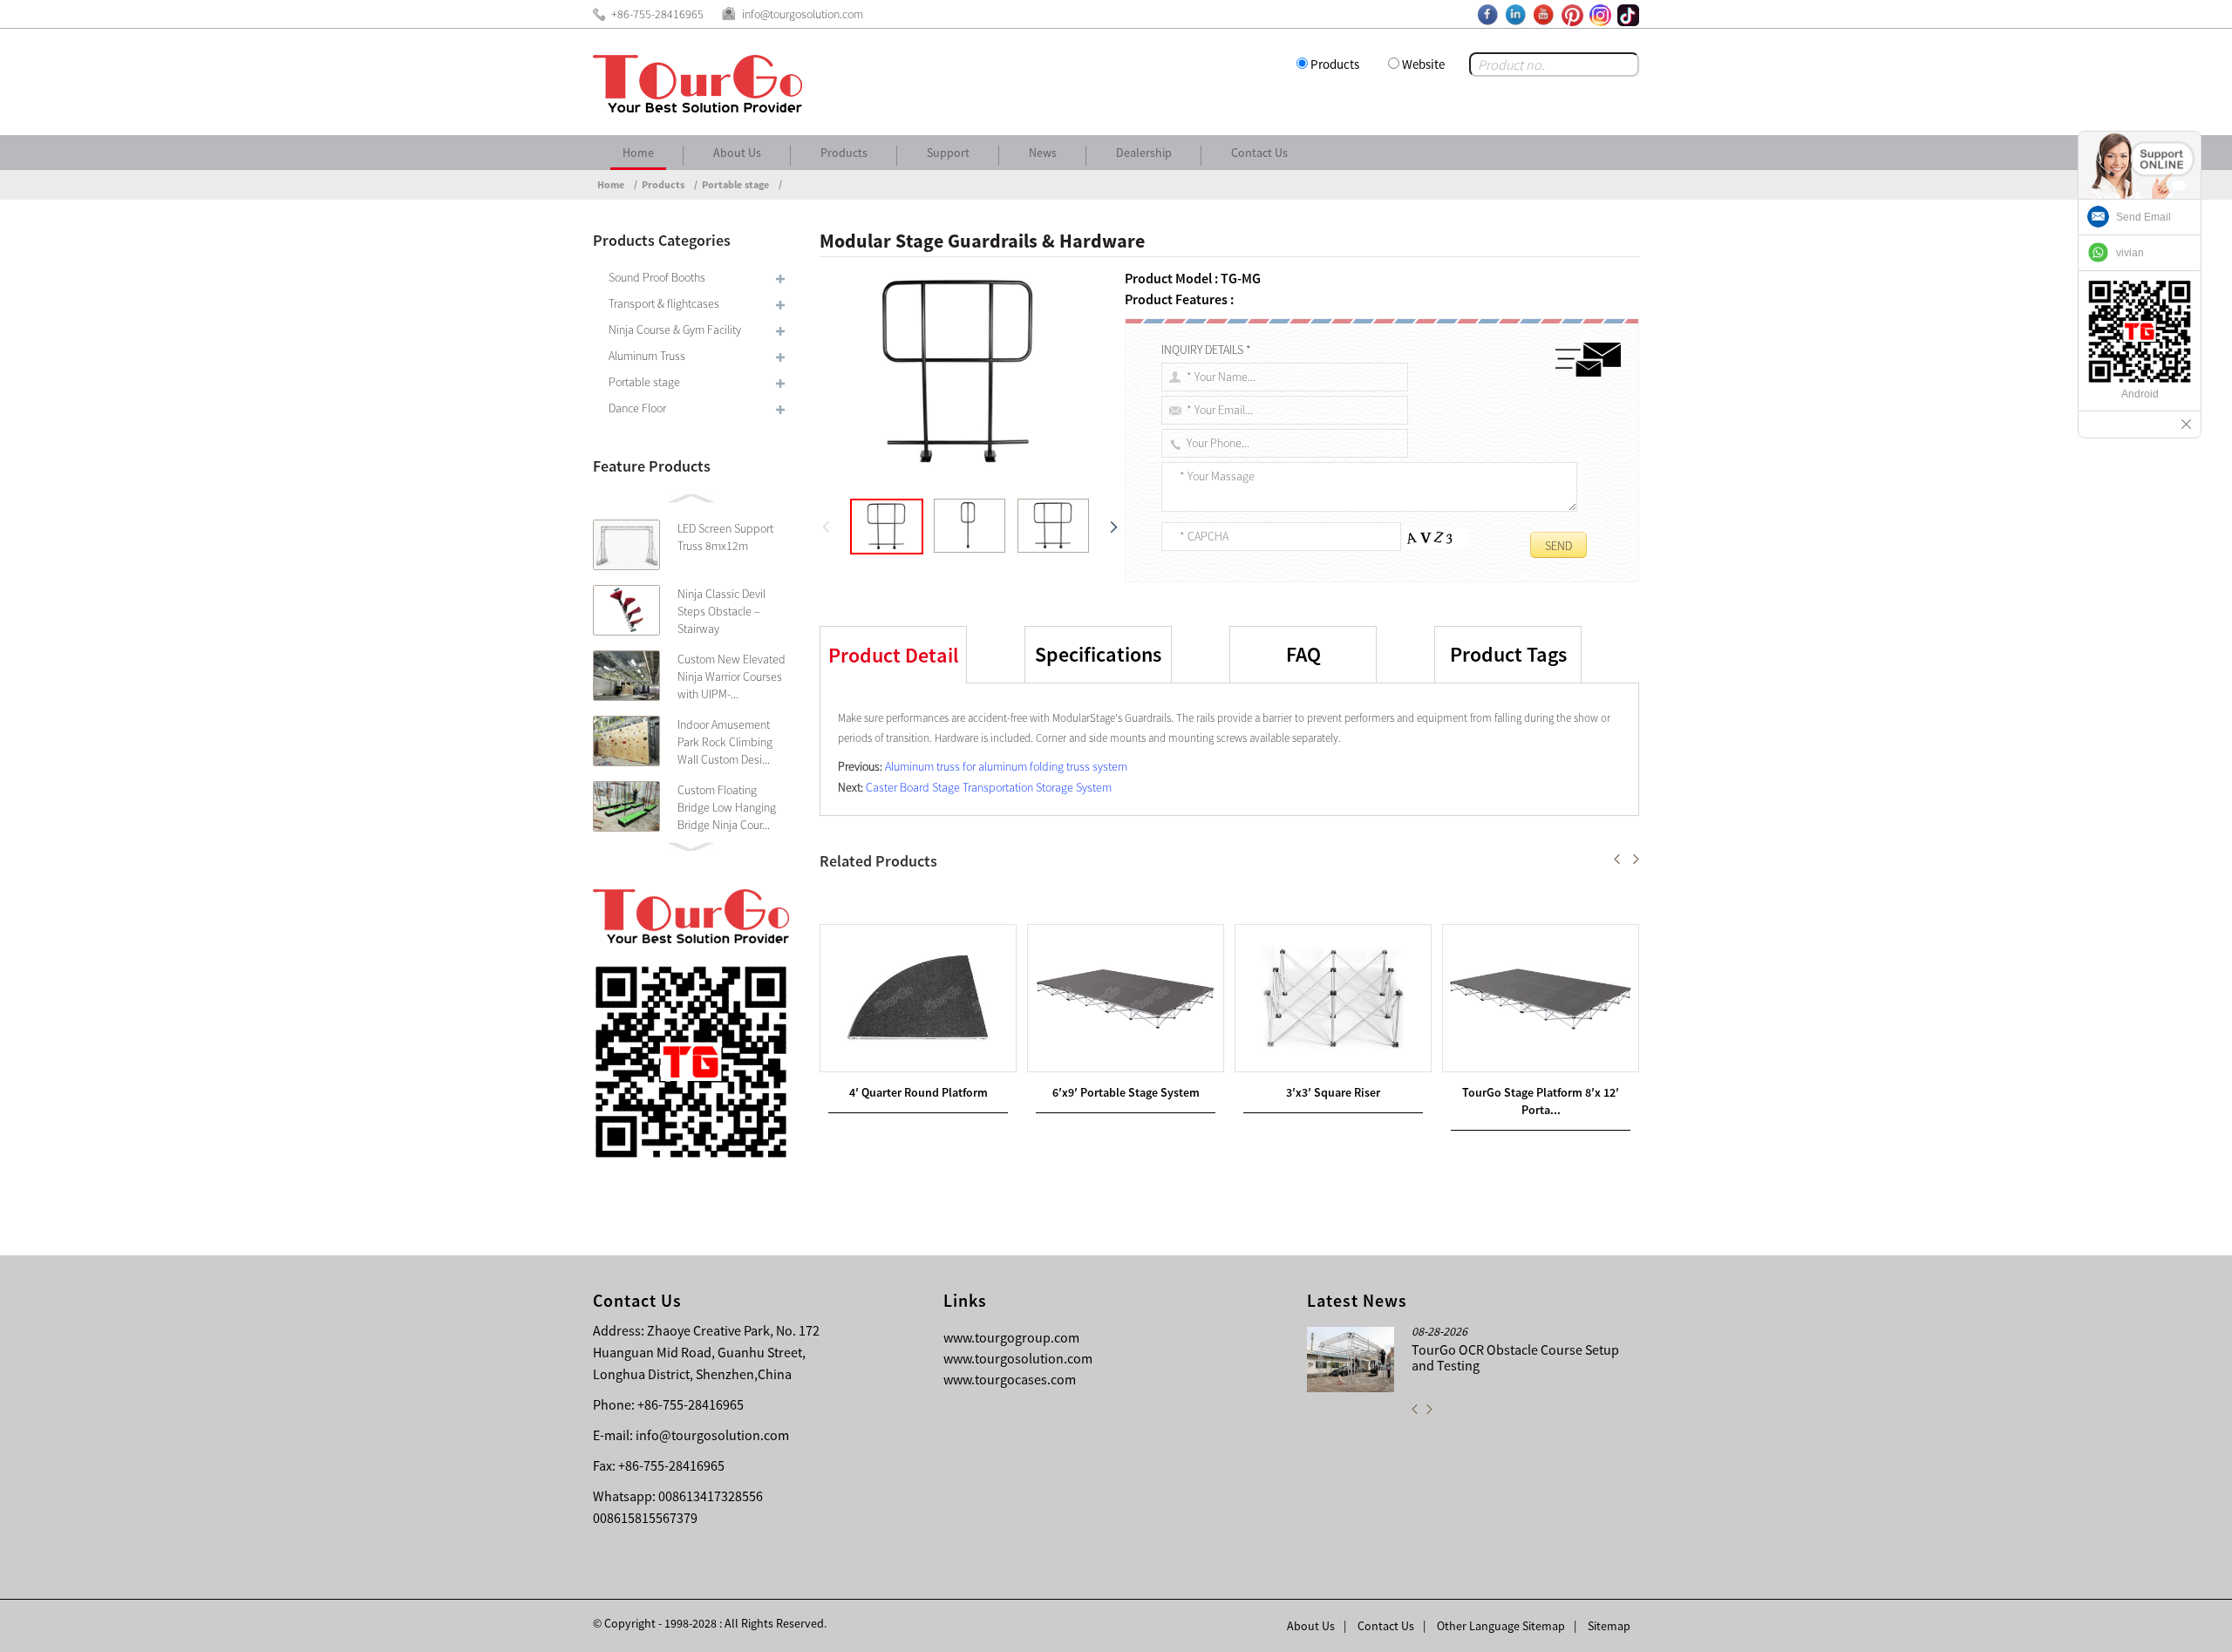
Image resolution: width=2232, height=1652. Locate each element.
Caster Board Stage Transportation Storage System (989, 787)
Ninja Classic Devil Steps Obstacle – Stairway (721, 611)
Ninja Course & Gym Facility (675, 330)
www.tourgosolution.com (1018, 1358)
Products (1335, 64)
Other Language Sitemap (1501, 1626)
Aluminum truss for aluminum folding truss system (1006, 766)
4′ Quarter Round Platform (919, 1092)
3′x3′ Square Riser (1333, 1092)
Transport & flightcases (664, 303)
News (1043, 153)
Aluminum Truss (647, 356)
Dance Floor (637, 408)
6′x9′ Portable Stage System (1126, 1092)
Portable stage (735, 184)
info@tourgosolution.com (712, 1435)
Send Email (2144, 217)
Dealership (1144, 153)
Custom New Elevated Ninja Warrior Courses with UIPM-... (732, 676)
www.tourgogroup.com (1011, 1337)
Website (1423, 64)
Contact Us (1259, 153)
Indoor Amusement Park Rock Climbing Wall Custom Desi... (725, 742)
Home (638, 153)
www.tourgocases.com (1010, 1379)
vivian (2130, 253)
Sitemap (1609, 1626)
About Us (737, 153)
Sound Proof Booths (657, 277)
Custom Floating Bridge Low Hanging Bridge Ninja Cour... (727, 807)
